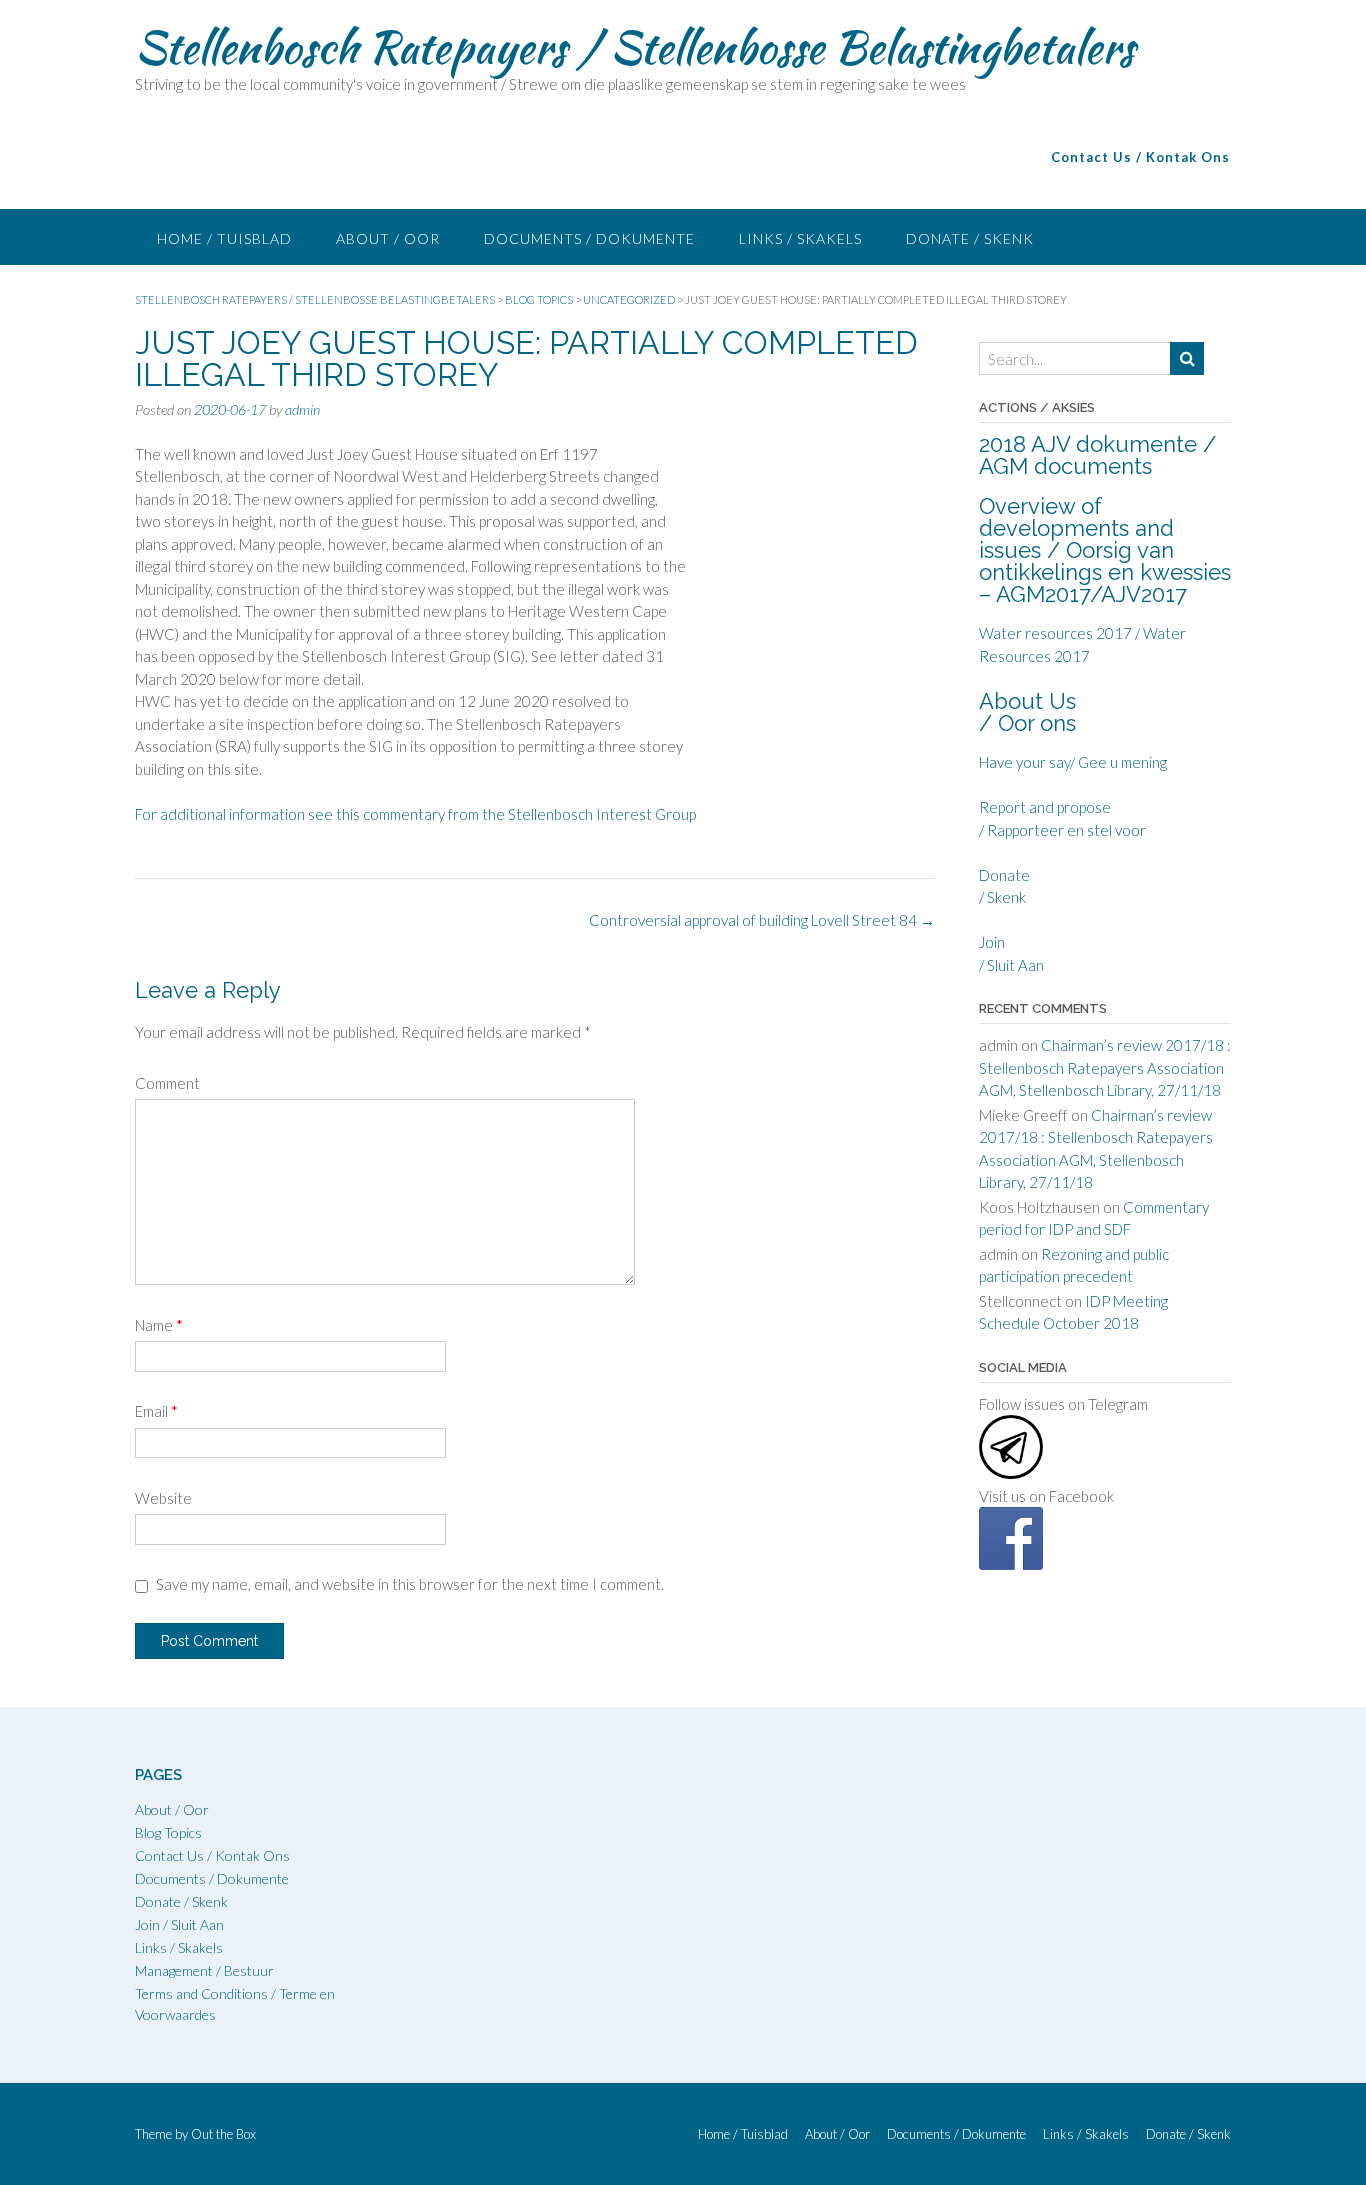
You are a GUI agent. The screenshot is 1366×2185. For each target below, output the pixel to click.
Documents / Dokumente (589, 238)
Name (159, 1325)
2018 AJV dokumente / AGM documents (1097, 455)
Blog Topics (168, 1832)
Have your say (1024, 762)
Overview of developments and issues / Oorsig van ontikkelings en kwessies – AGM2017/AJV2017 (1105, 550)
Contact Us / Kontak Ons (212, 1855)
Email (156, 1411)
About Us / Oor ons (1027, 712)
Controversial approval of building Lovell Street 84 (762, 920)
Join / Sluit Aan (179, 1924)
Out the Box (223, 2134)
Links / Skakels (800, 238)
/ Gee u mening (1118, 762)
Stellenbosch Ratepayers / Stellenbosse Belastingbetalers (634, 47)
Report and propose (1045, 807)
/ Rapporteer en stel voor (1062, 830)
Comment (167, 1083)
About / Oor (388, 238)
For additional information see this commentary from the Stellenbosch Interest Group (415, 814)
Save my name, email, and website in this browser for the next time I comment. (410, 1584)
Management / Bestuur (204, 1970)
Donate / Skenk (970, 238)
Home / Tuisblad (224, 238)
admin (302, 409)
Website (163, 1498)
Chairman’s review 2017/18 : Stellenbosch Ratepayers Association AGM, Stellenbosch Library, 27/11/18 (1105, 1067)
